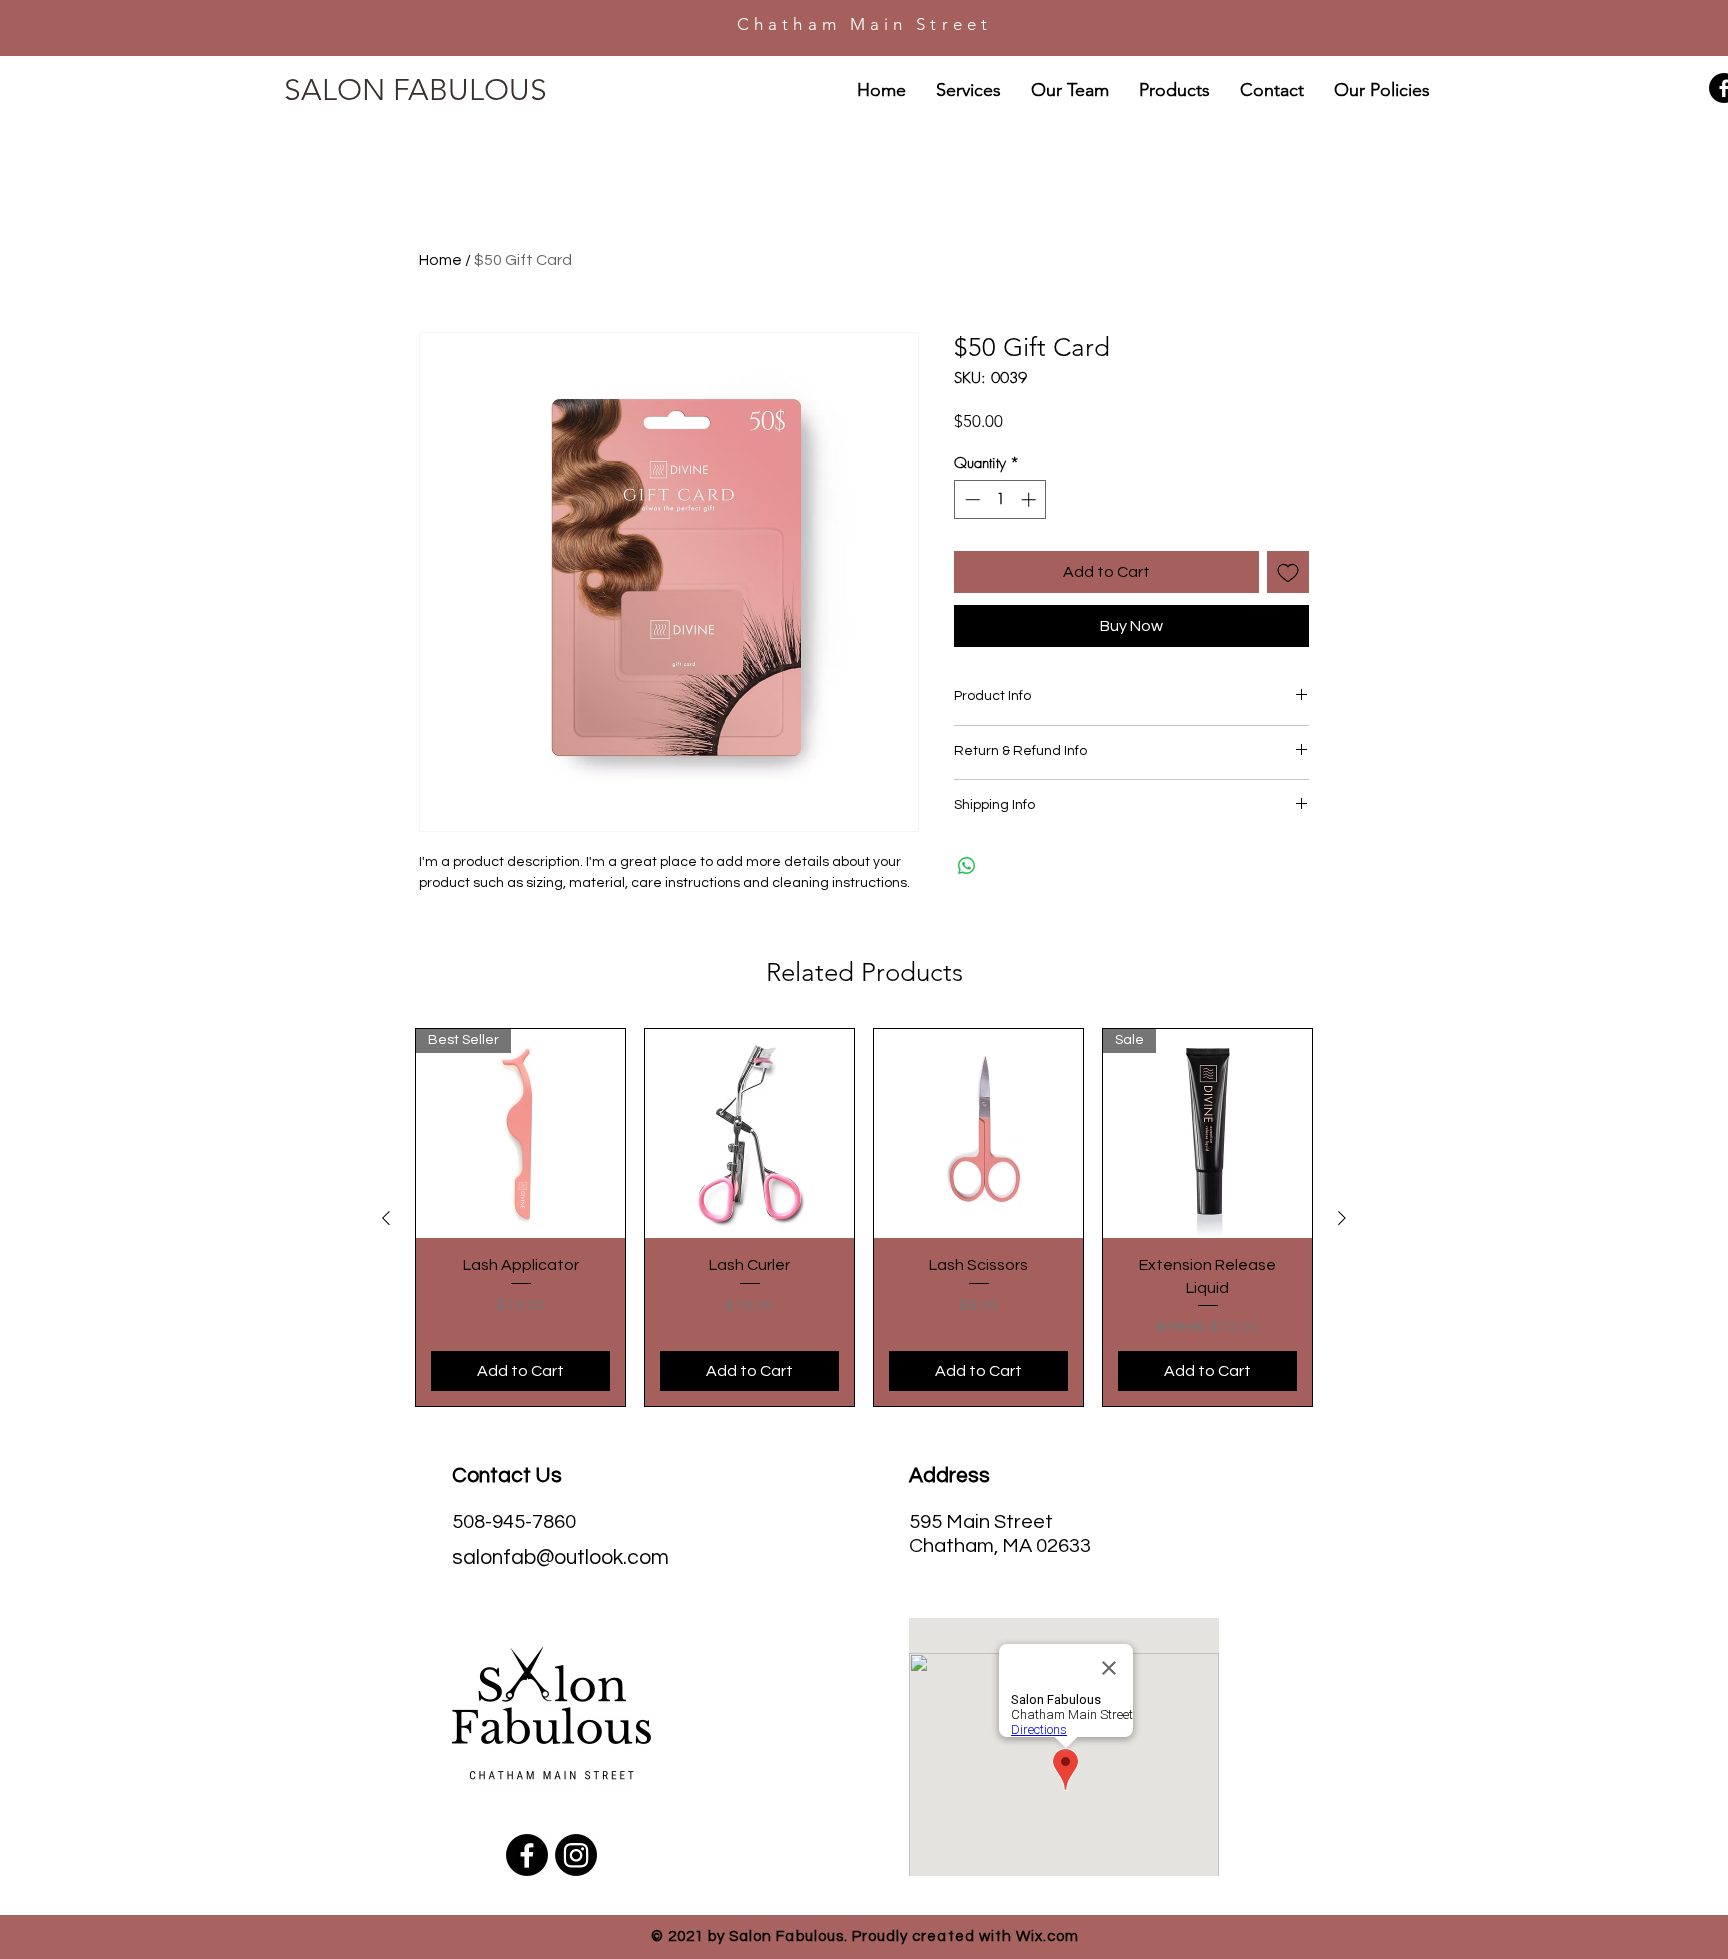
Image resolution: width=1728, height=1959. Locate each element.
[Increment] (1030, 499)
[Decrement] (970, 499)
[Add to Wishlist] (1288, 572)
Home (440, 260)
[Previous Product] (386, 1218)
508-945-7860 (514, 1522)
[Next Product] (1342, 1218)
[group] (864, 1217)
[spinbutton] (1000, 499)
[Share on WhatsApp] (967, 866)
